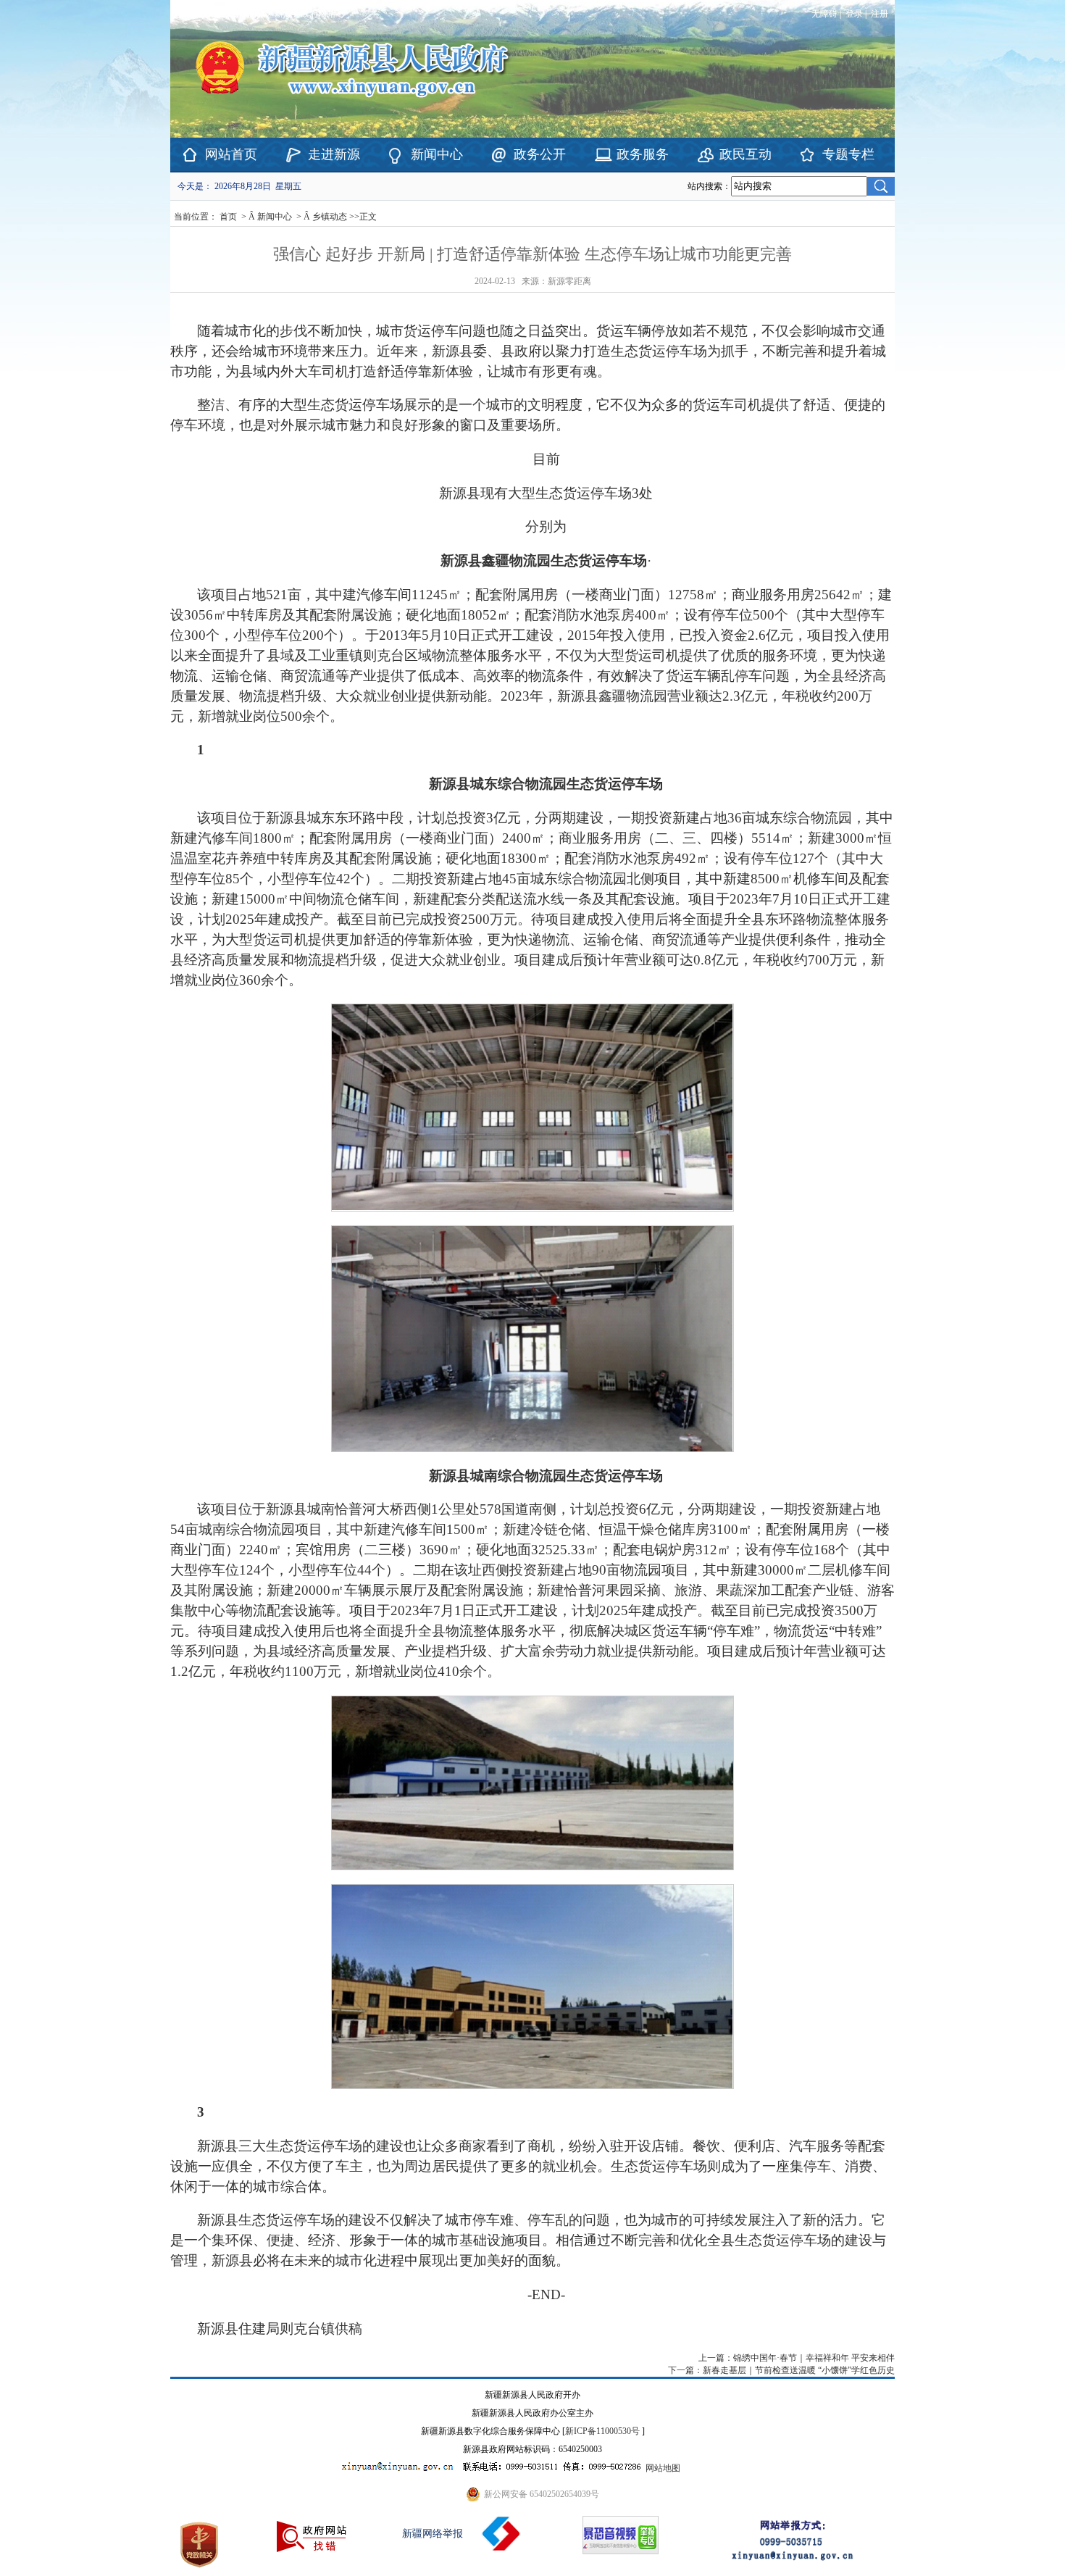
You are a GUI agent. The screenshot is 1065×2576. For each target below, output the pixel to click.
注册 (882, 14)
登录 (854, 14)
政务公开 (540, 154)
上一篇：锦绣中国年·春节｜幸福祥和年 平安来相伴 (797, 2358)
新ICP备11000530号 (602, 2431)
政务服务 (643, 154)
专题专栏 (848, 154)
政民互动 (745, 154)
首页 (228, 217)
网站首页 (231, 154)
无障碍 (824, 14)
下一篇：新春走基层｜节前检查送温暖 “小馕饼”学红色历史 (781, 2370)
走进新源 (334, 154)
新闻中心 (437, 154)
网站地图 (663, 2468)
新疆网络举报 (433, 2534)
